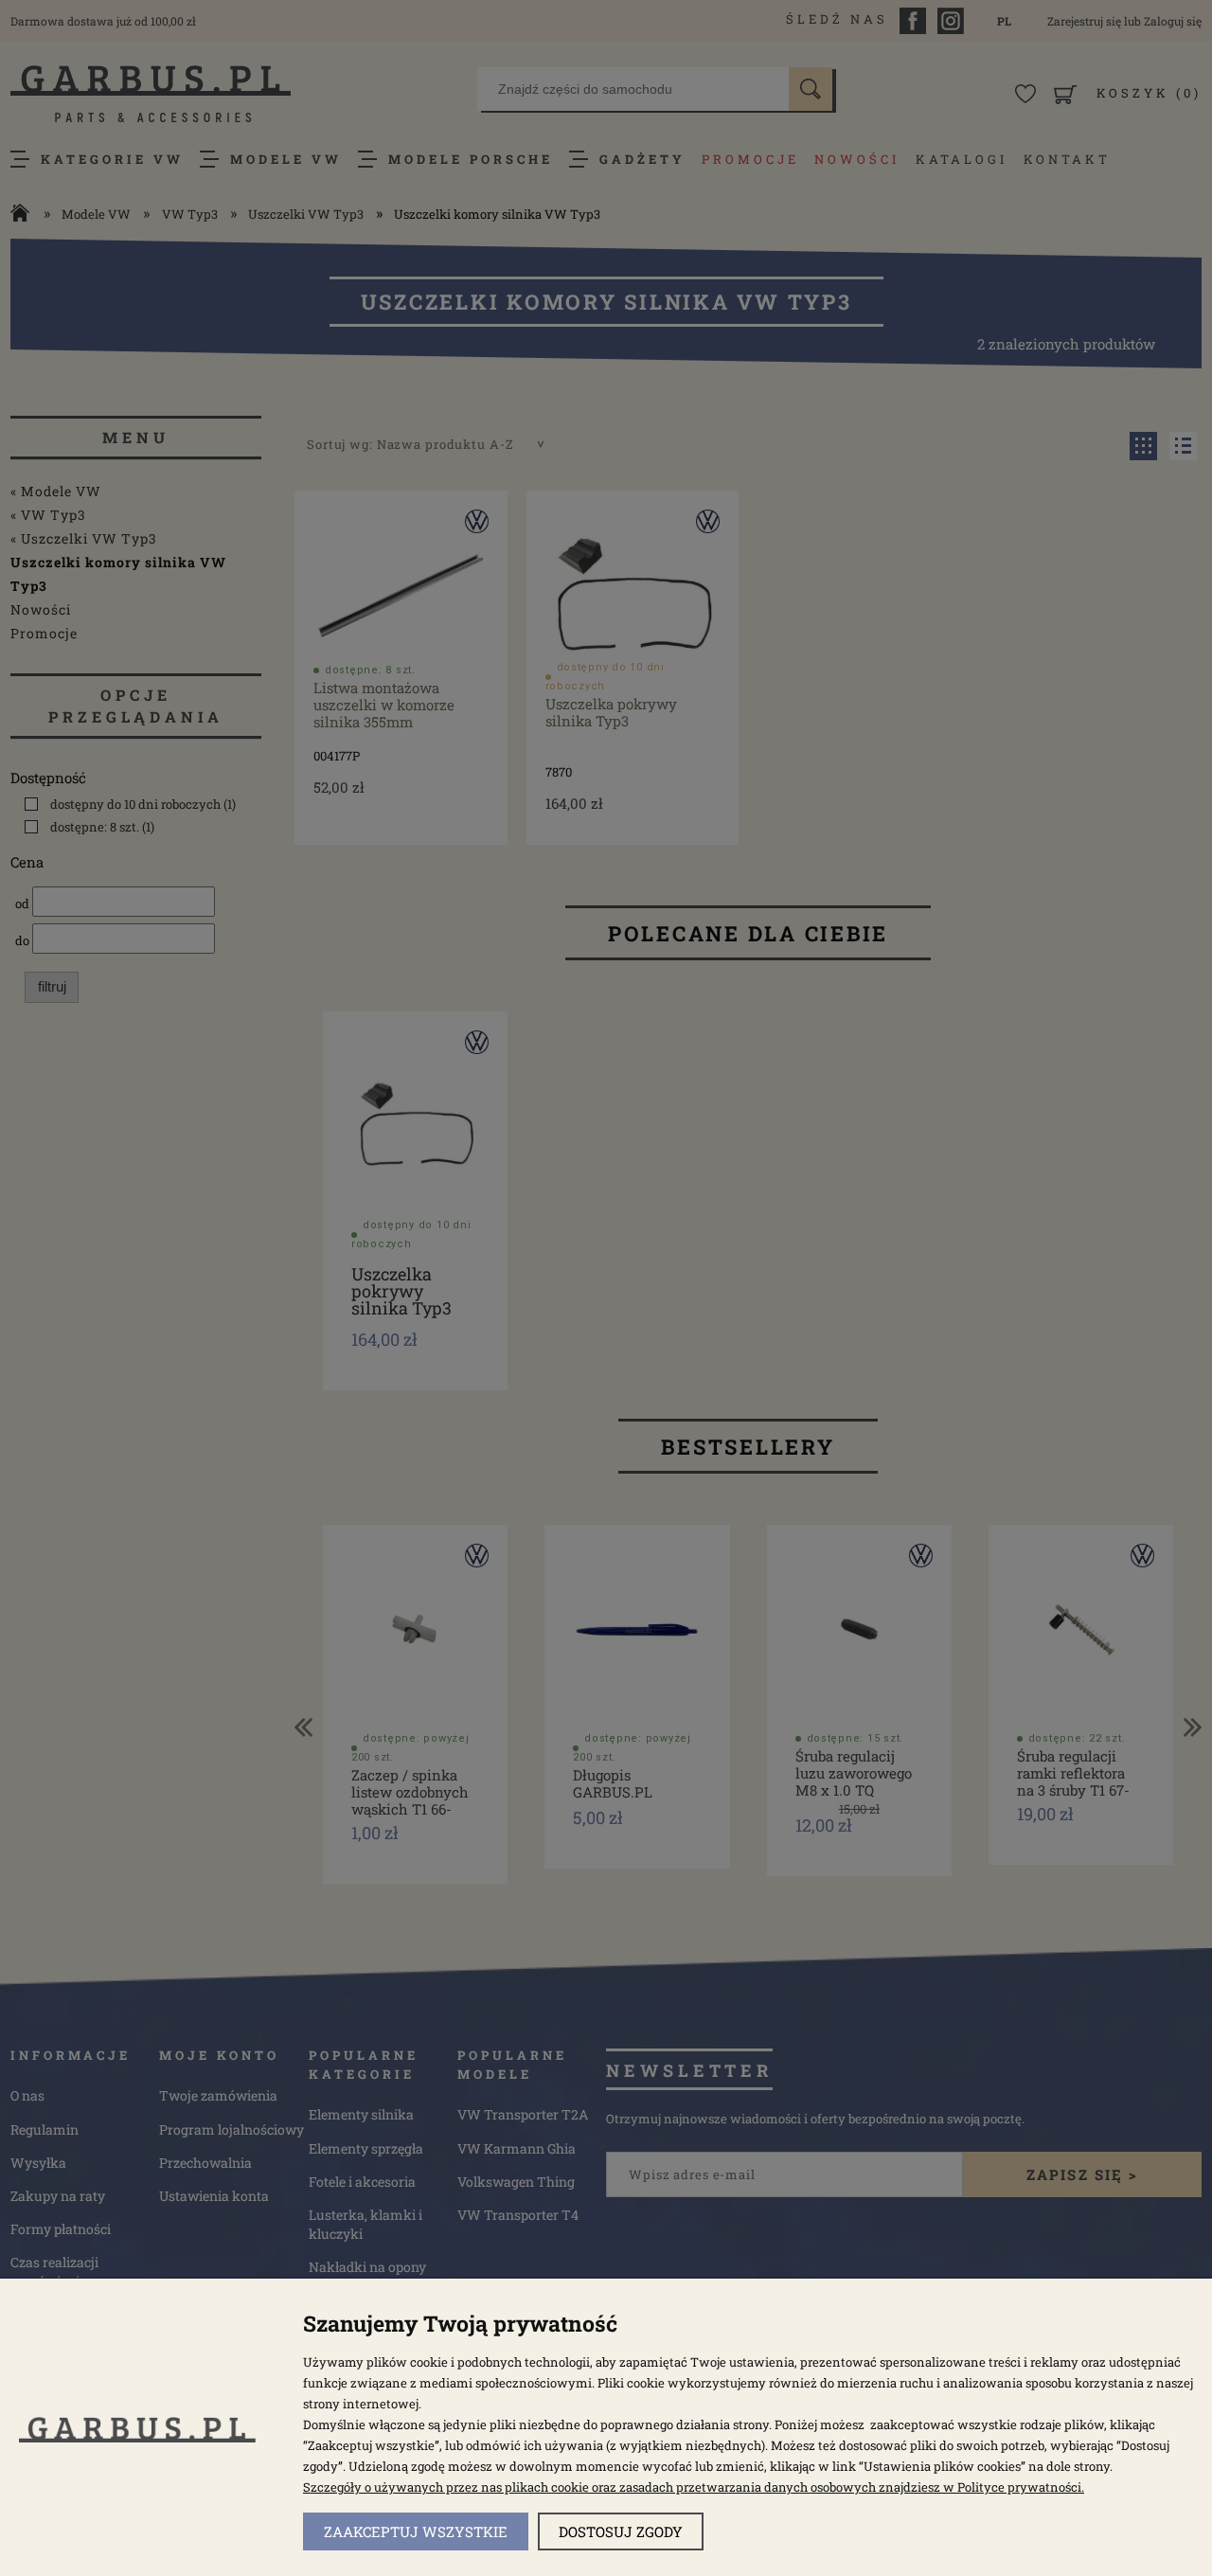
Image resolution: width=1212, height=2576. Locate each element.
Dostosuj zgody (621, 2531)
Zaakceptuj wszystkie (416, 2531)
